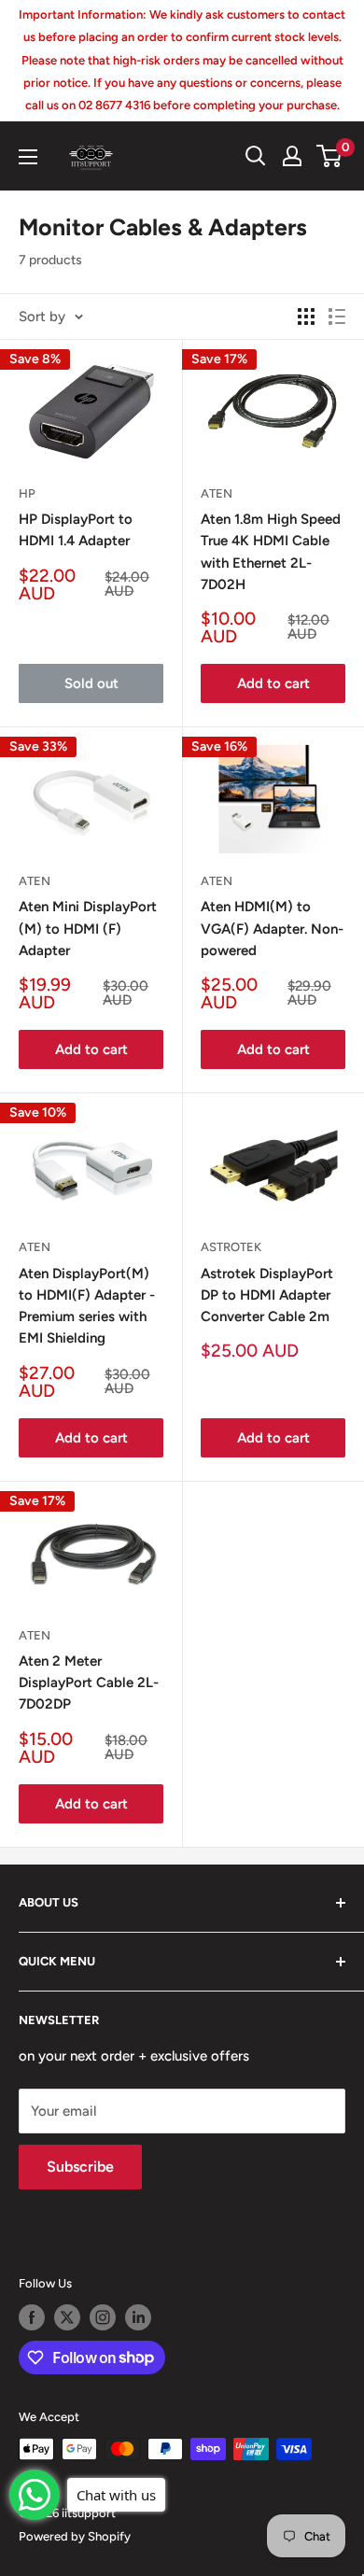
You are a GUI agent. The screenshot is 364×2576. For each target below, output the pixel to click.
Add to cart (273, 683)
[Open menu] (28, 157)
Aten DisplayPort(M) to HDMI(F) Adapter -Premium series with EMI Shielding (87, 1306)
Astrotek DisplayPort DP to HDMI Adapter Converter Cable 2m (267, 1295)
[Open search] (256, 156)
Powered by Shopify (75, 2536)
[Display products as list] (337, 317)
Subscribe (80, 2167)
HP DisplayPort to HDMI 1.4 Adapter (76, 530)
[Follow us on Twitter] (67, 2317)
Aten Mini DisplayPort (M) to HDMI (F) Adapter (88, 929)
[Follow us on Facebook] (32, 2317)
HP (27, 493)
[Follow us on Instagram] (103, 2317)
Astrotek (231, 1247)
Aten (217, 493)
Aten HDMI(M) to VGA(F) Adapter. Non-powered (272, 929)
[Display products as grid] (306, 317)
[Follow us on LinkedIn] (138, 2317)
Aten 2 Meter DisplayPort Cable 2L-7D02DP (89, 1683)
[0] (330, 156)
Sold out (91, 683)
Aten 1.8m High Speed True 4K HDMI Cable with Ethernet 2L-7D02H (271, 552)
